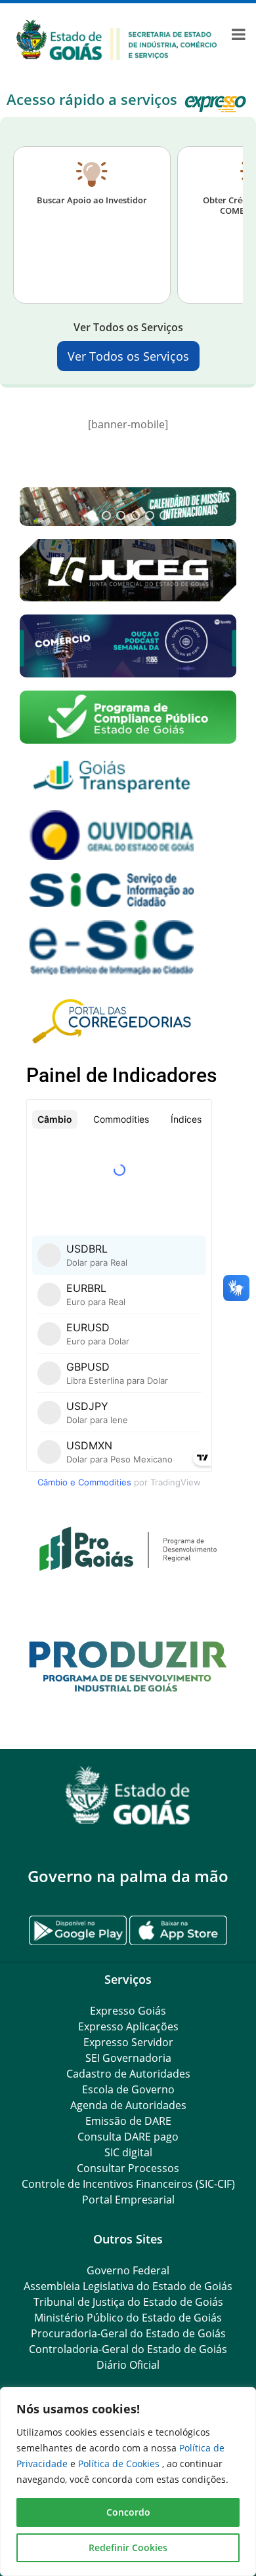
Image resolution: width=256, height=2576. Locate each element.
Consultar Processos (128, 2168)
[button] (128, 506)
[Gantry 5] (128, 1795)
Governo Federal (128, 2270)
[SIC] (117, 39)
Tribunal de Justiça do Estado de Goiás (128, 2302)
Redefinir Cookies (128, 2547)
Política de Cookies (120, 2464)
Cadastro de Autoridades (128, 2074)
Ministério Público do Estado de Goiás (128, 2318)
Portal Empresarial (128, 2200)
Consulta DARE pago (128, 2137)
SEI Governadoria (128, 2058)
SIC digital (128, 2152)
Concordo (128, 2512)
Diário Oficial (128, 2365)
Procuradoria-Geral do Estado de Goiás (128, 2333)
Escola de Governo (128, 2089)
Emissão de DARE (128, 2121)
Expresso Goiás (128, 2011)
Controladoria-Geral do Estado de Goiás (128, 2349)
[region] (128, 2482)
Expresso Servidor (128, 2042)
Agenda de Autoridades (128, 2105)
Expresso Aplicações (128, 2026)
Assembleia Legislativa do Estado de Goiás (128, 2286)
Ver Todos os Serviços (128, 356)
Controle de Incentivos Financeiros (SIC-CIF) (128, 2184)
